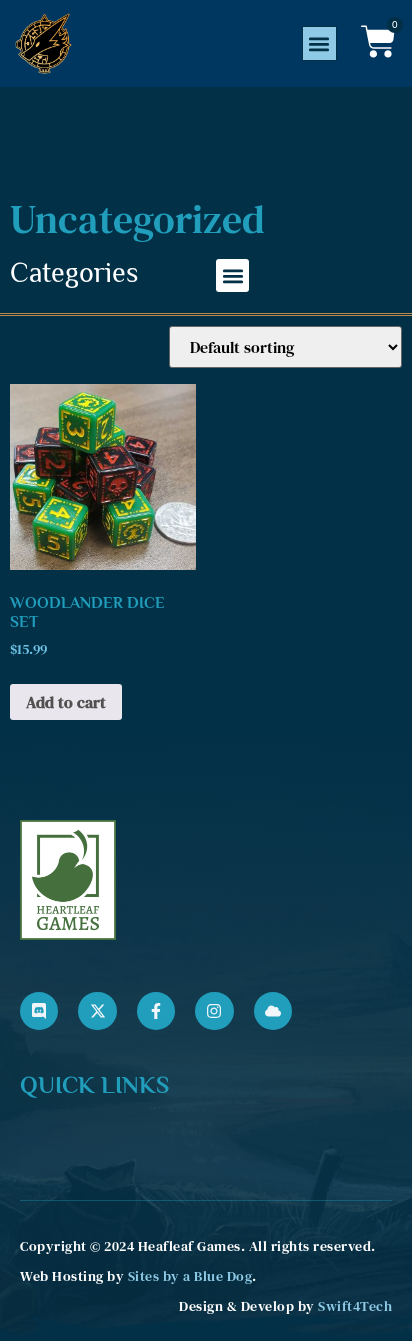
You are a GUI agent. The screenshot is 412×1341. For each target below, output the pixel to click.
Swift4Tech (355, 1306)
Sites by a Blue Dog (190, 1276)
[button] (319, 43)
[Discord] (39, 1011)
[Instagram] (214, 1011)
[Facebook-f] (156, 1011)
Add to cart (66, 702)
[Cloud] (273, 1011)
